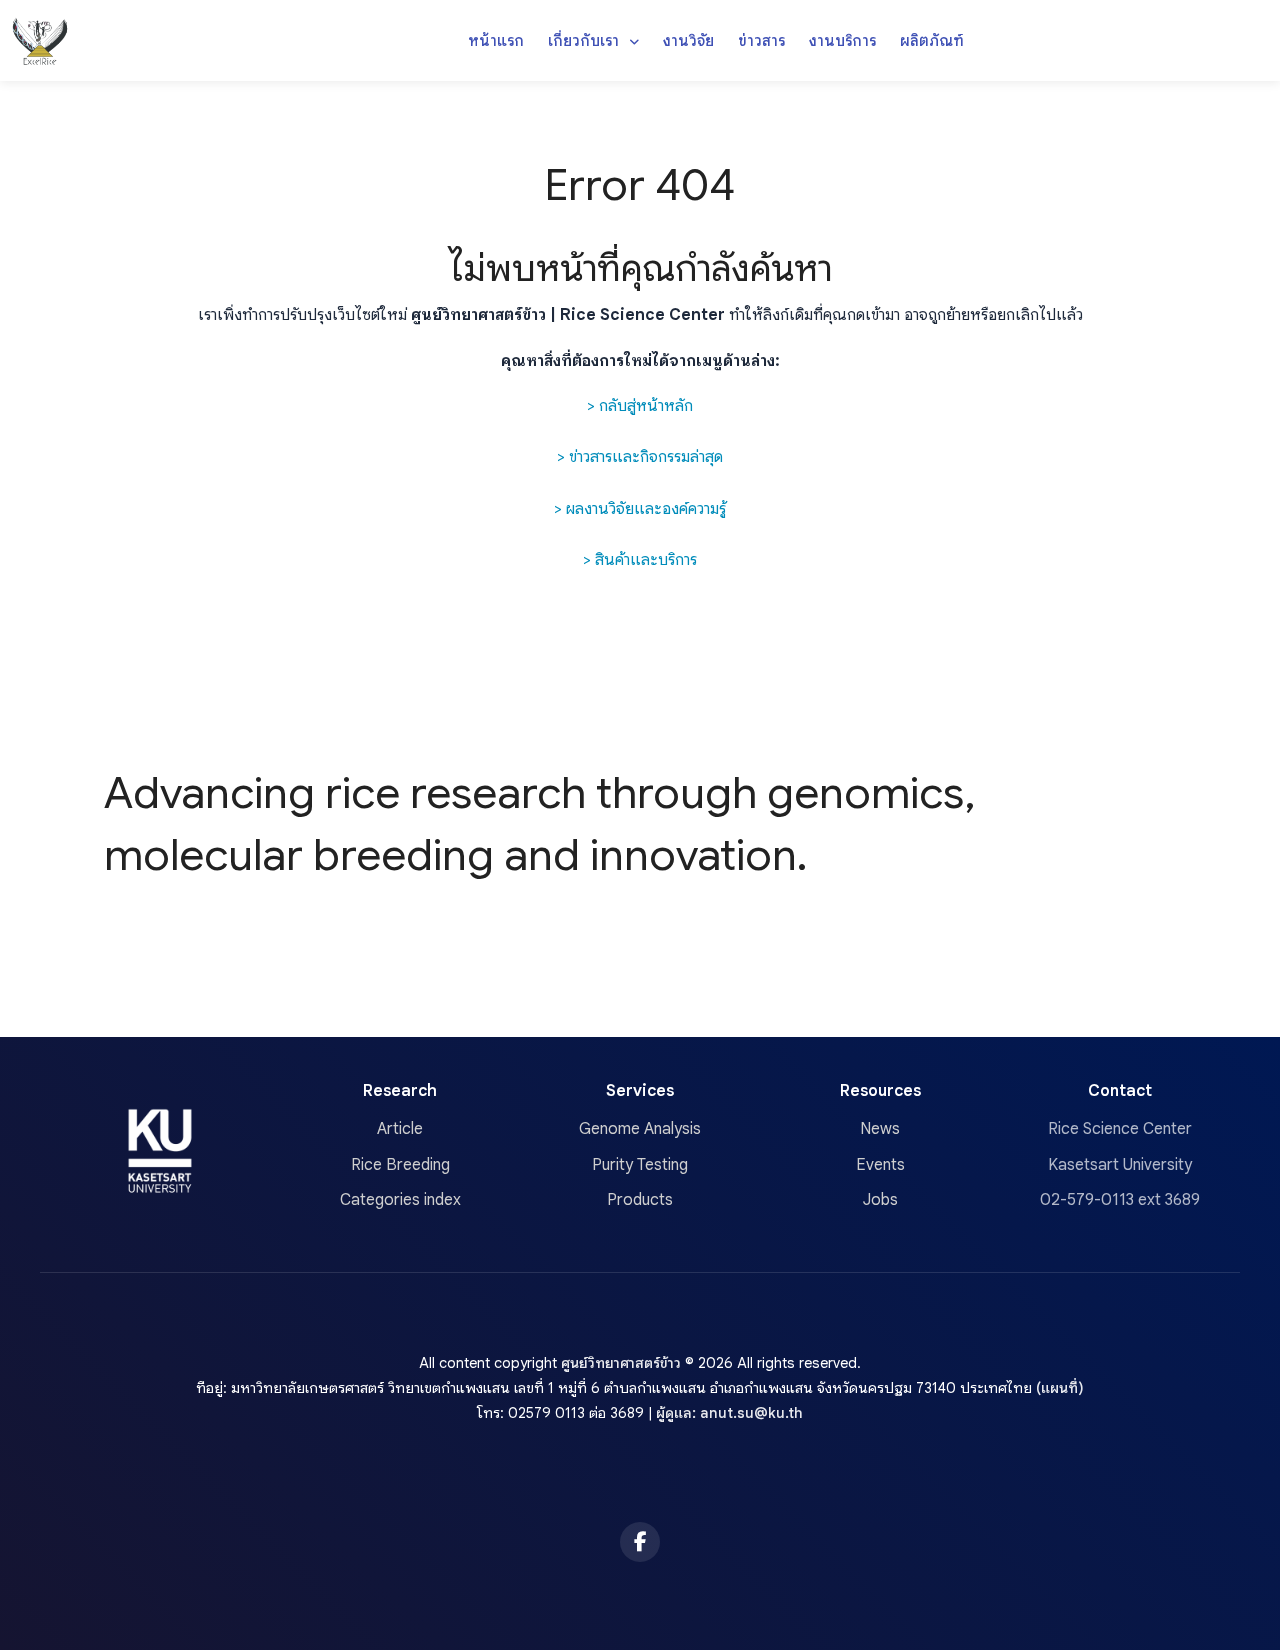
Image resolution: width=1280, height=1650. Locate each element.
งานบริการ (842, 40)
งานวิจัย (688, 40)
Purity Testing (640, 1165)
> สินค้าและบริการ (640, 560)
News (880, 1129)
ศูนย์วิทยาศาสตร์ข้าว (621, 1363)
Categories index (400, 1200)
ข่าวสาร (761, 40)
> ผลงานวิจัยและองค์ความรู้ (640, 509)
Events (880, 1165)
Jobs (880, 1200)
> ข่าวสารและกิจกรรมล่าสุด (640, 457)
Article (400, 1129)
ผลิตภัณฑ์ (932, 40)
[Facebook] (640, 1542)
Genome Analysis (640, 1129)
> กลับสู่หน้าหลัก (640, 406)
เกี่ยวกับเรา (585, 40)
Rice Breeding (400, 1165)
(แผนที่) (1060, 1388)
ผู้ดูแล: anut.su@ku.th (729, 1413)
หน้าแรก (496, 40)
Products (640, 1200)
